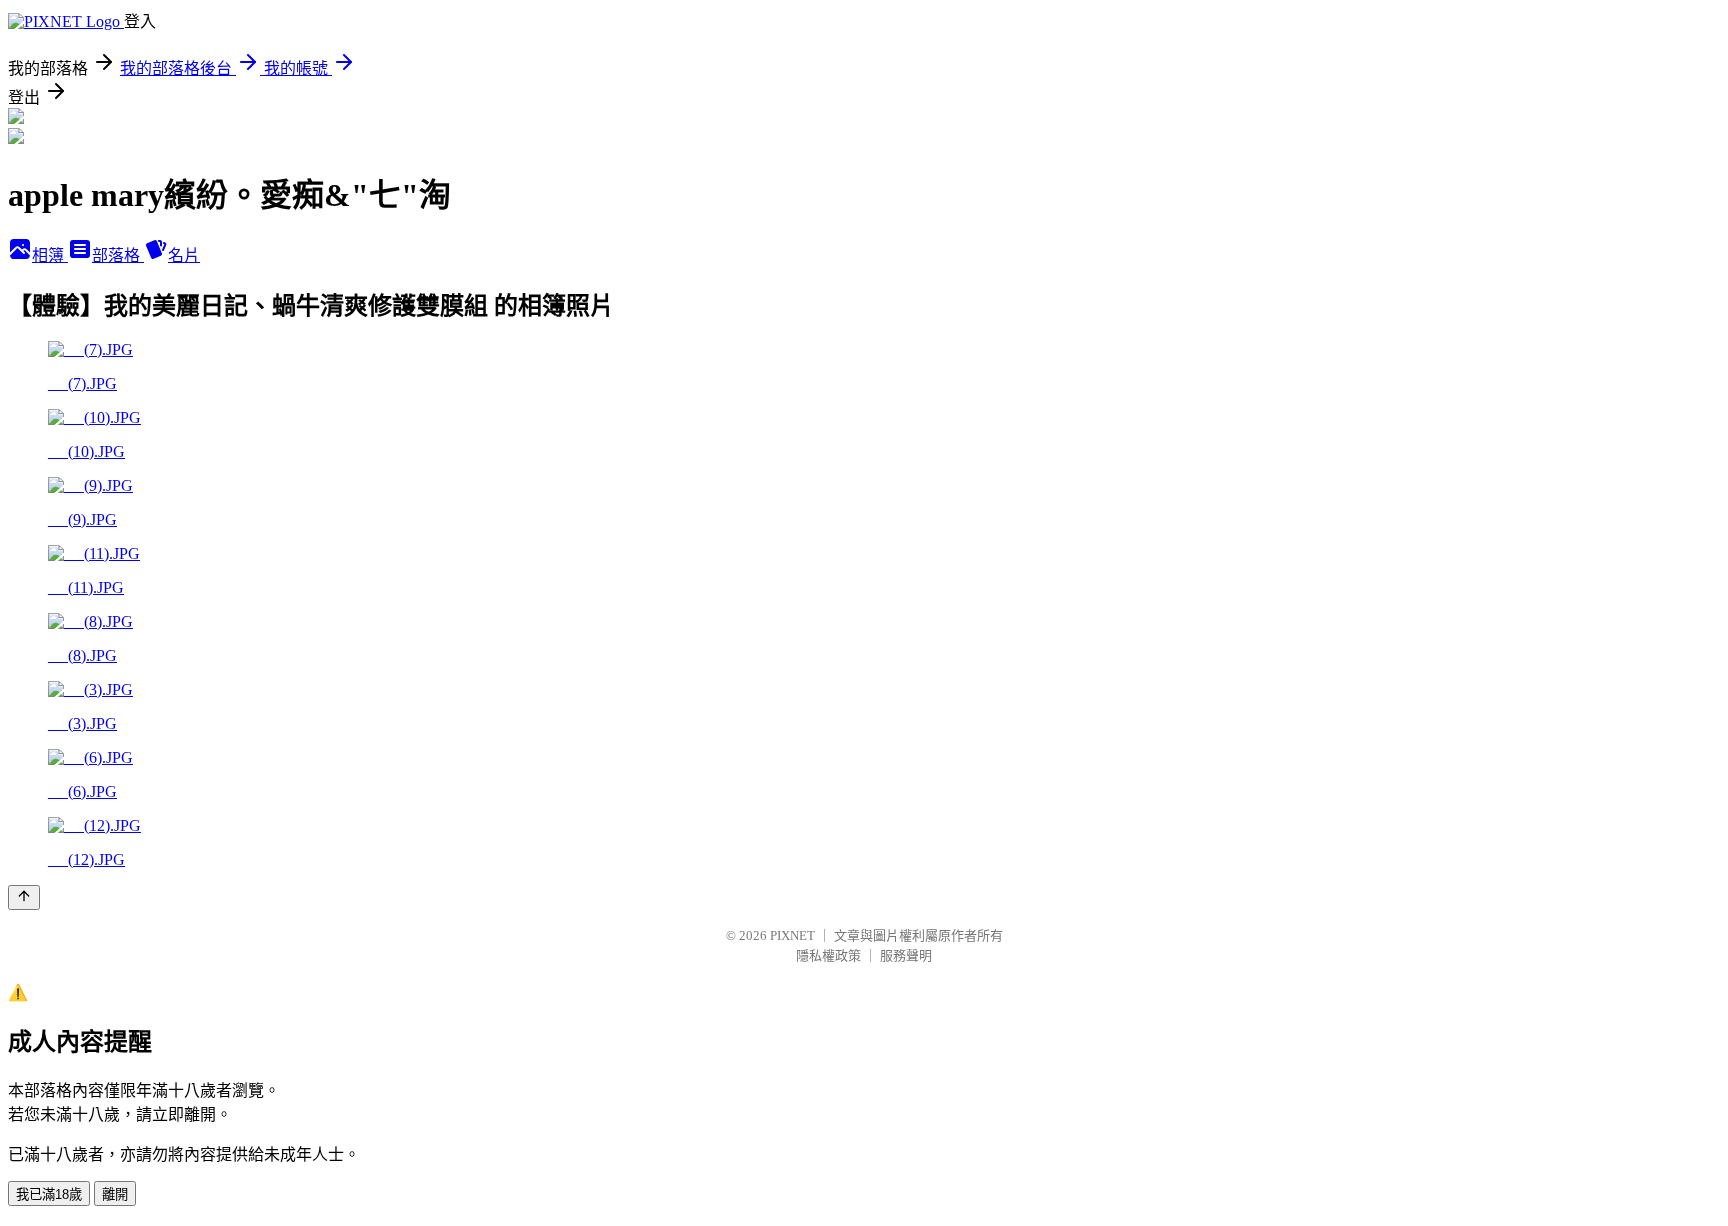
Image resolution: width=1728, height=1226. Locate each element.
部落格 (118, 255)
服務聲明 (906, 955)
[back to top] (24, 897)
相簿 (50, 255)
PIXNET (792, 935)
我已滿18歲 (49, 1194)
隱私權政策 (828, 955)
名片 (184, 255)
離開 (115, 1194)
